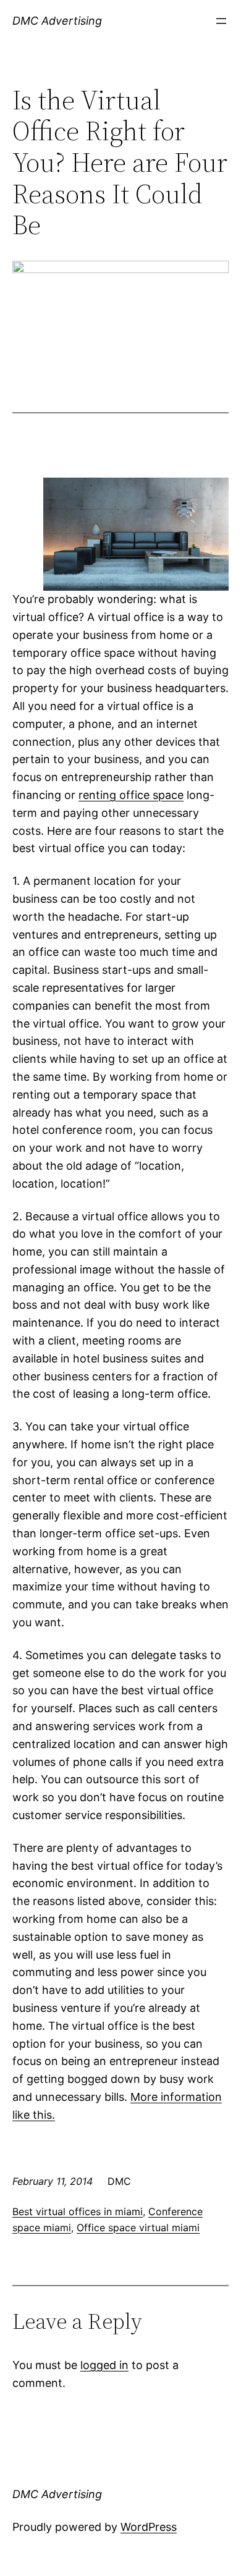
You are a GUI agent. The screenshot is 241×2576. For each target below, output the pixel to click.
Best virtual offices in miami (78, 2211)
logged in (104, 2365)
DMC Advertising (57, 21)
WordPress (149, 2527)
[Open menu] (221, 21)
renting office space (131, 795)
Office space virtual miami (138, 2228)
